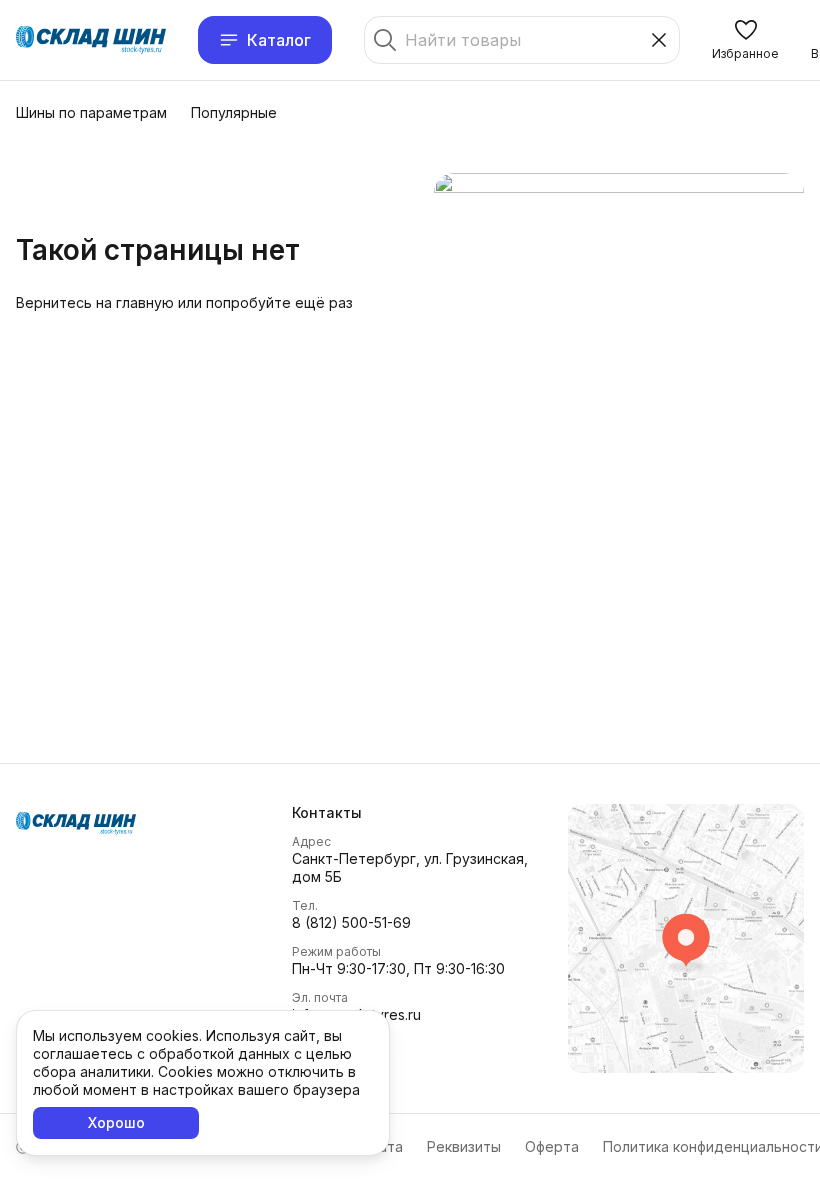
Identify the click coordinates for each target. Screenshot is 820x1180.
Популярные (234, 112)
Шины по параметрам (91, 112)
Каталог (279, 40)
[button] (745, 40)
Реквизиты (464, 1146)
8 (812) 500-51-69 (351, 922)
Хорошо (116, 1122)
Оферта (552, 1146)
